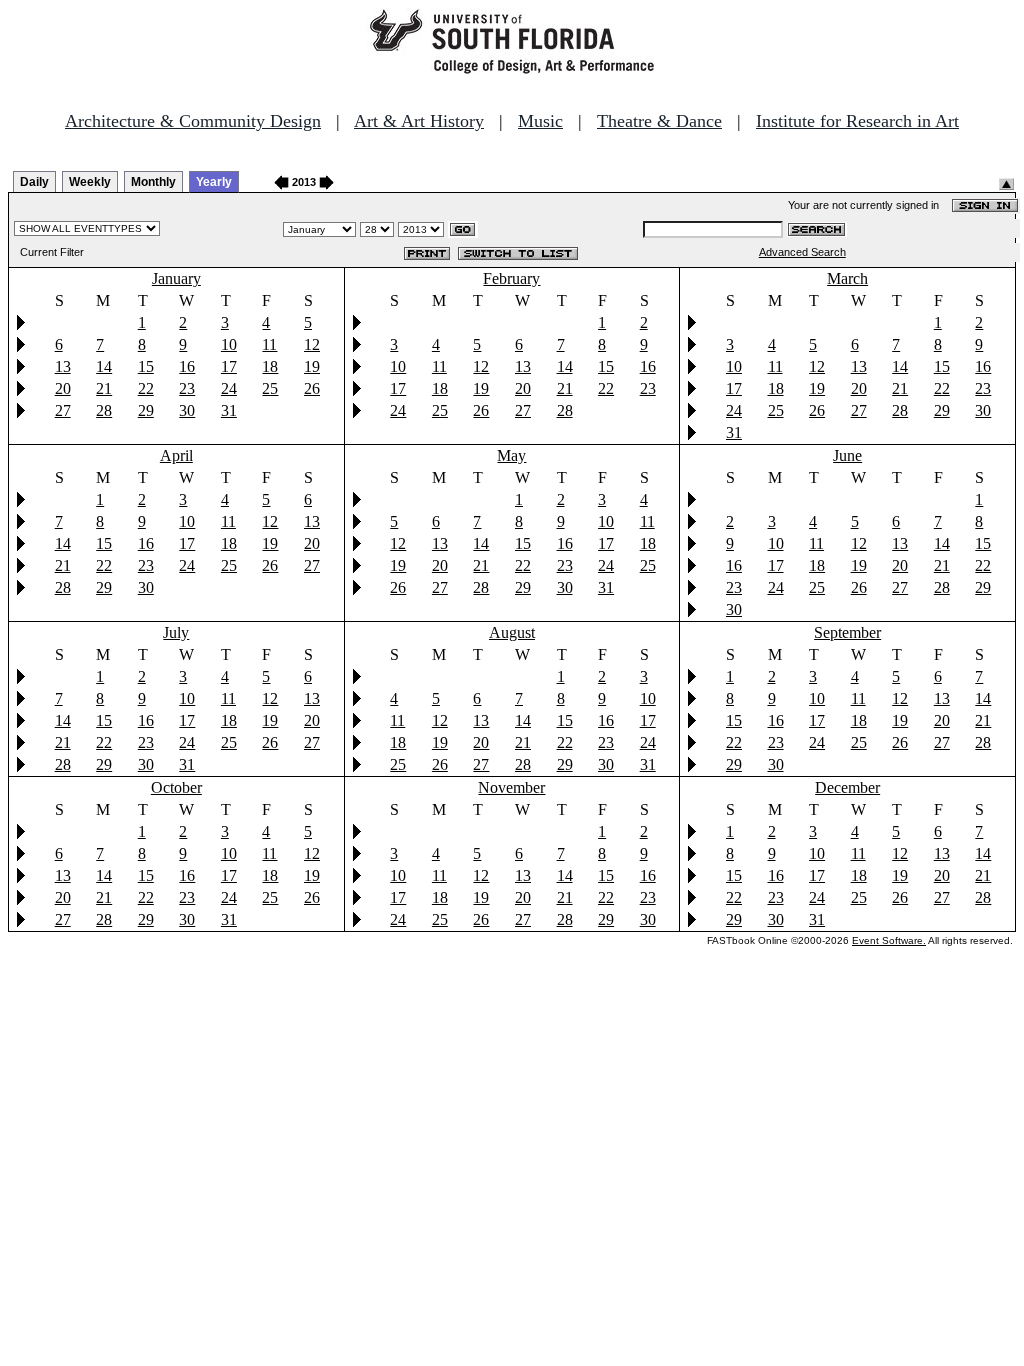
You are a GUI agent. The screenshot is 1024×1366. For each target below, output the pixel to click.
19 (312, 366)
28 (104, 410)
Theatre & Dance (659, 121)
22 (146, 388)
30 (187, 410)
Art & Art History (419, 121)
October (176, 787)
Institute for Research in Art (857, 121)
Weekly (90, 182)
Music (540, 121)
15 (146, 366)
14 (104, 366)
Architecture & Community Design (193, 121)
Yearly (214, 182)
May (511, 455)
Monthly (153, 182)
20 (63, 388)
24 (229, 388)
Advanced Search (802, 252)
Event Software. (889, 940)
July (176, 632)
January (176, 278)
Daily (34, 182)
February (511, 278)
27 (63, 410)
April (176, 455)
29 (146, 410)
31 (229, 410)
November (511, 787)
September (847, 632)
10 (229, 344)
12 (312, 344)
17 (229, 366)
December (847, 787)
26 (312, 388)
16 (187, 366)
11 (269, 344)
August (512, 632)
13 (63, 366)
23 (187, 388)
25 (270, 388)
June (847, 455)
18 (270, 366)
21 (104, 388)
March (847, 278)
